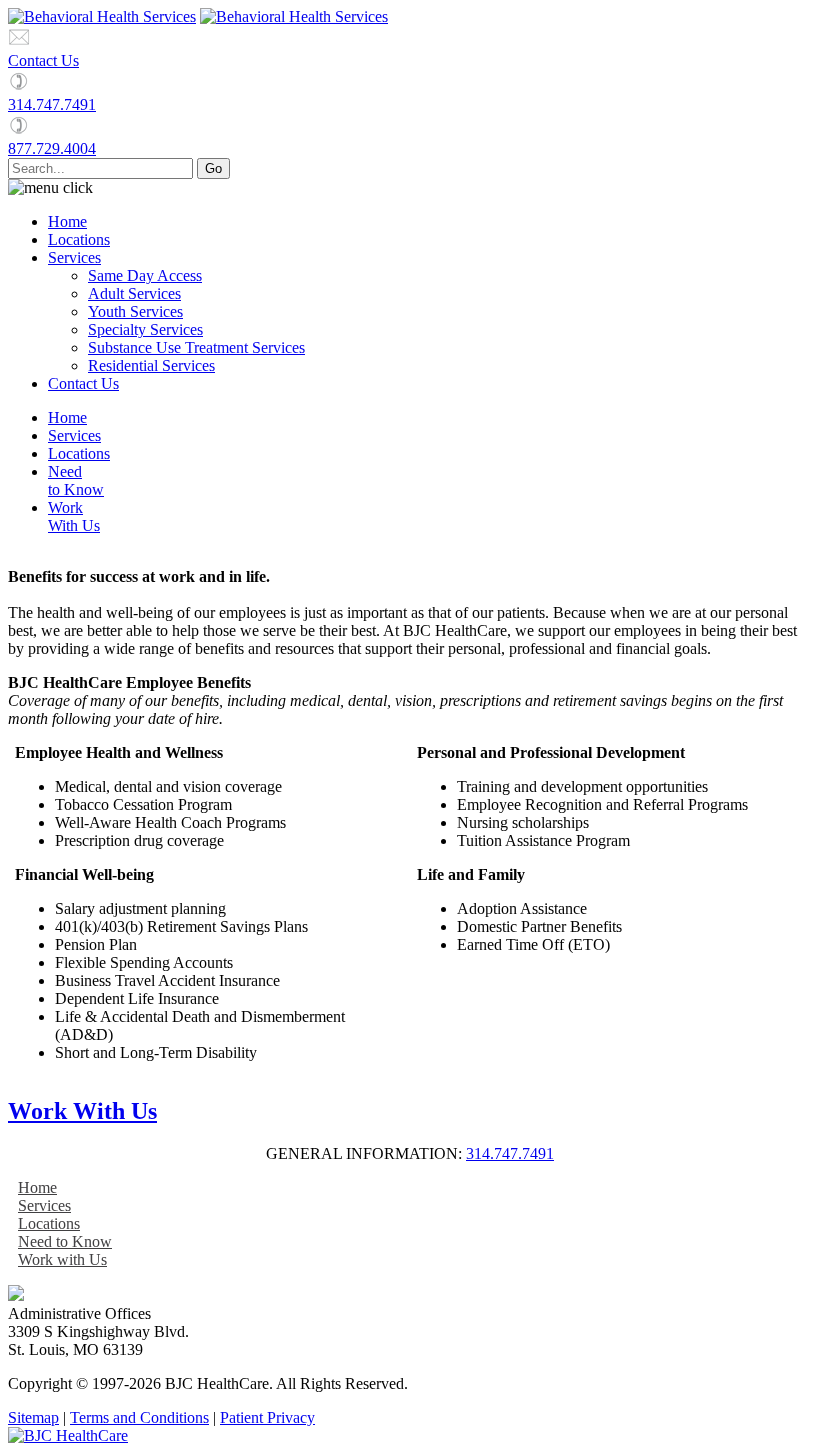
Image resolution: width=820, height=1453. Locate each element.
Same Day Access (145, 275)
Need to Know (65, 1241)
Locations (79, 239)
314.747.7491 (52, 104)
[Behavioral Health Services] (102, 16)
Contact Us (43, 60)
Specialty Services (145, 329)
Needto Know (76, 480)
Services (74, 257)
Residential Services (151, 365)
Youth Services (135, 311)
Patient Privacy (267, 1417)
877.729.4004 (52, 148)
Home (67, 221)
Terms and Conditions (139, 1417)
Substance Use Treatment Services (196, 347)
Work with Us (62, 1259)
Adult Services (134, 293)
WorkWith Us (74, 516)
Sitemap (33, 1417)
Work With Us (82, 1111)
